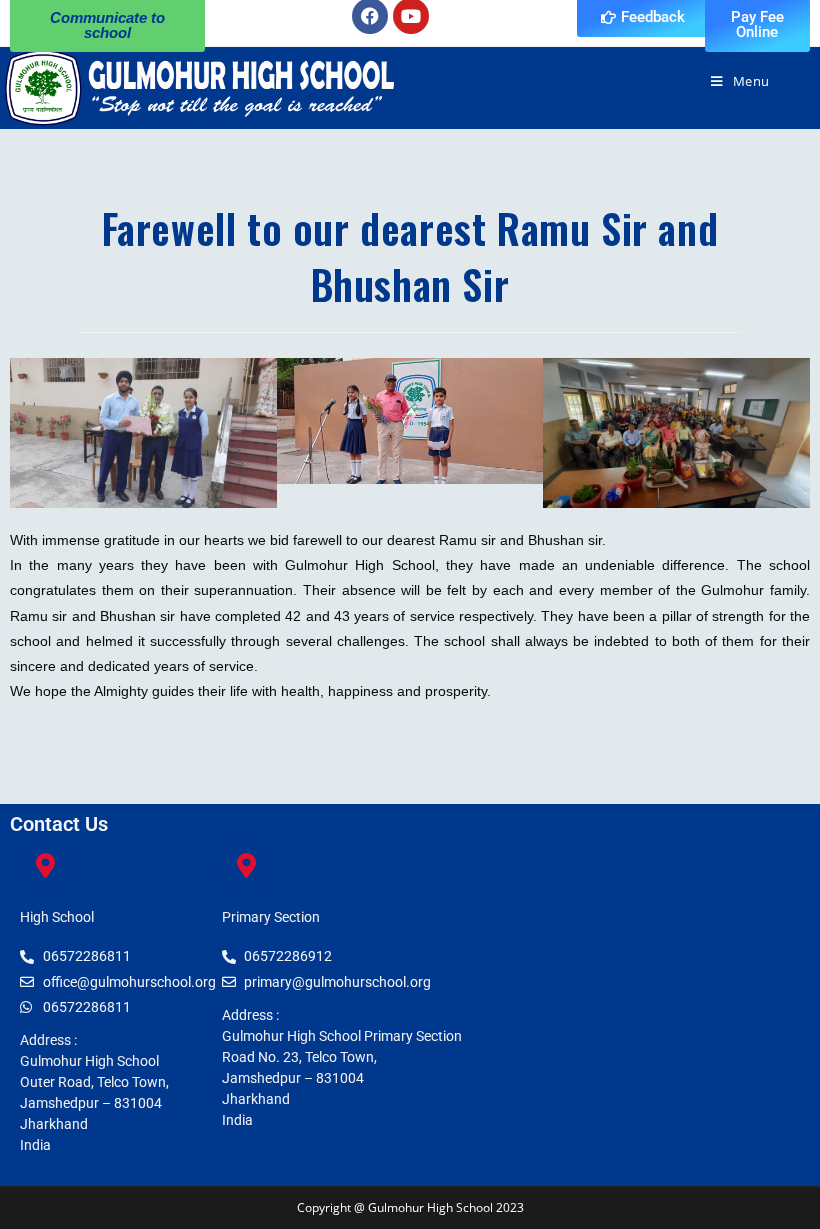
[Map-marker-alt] (45, 865)
